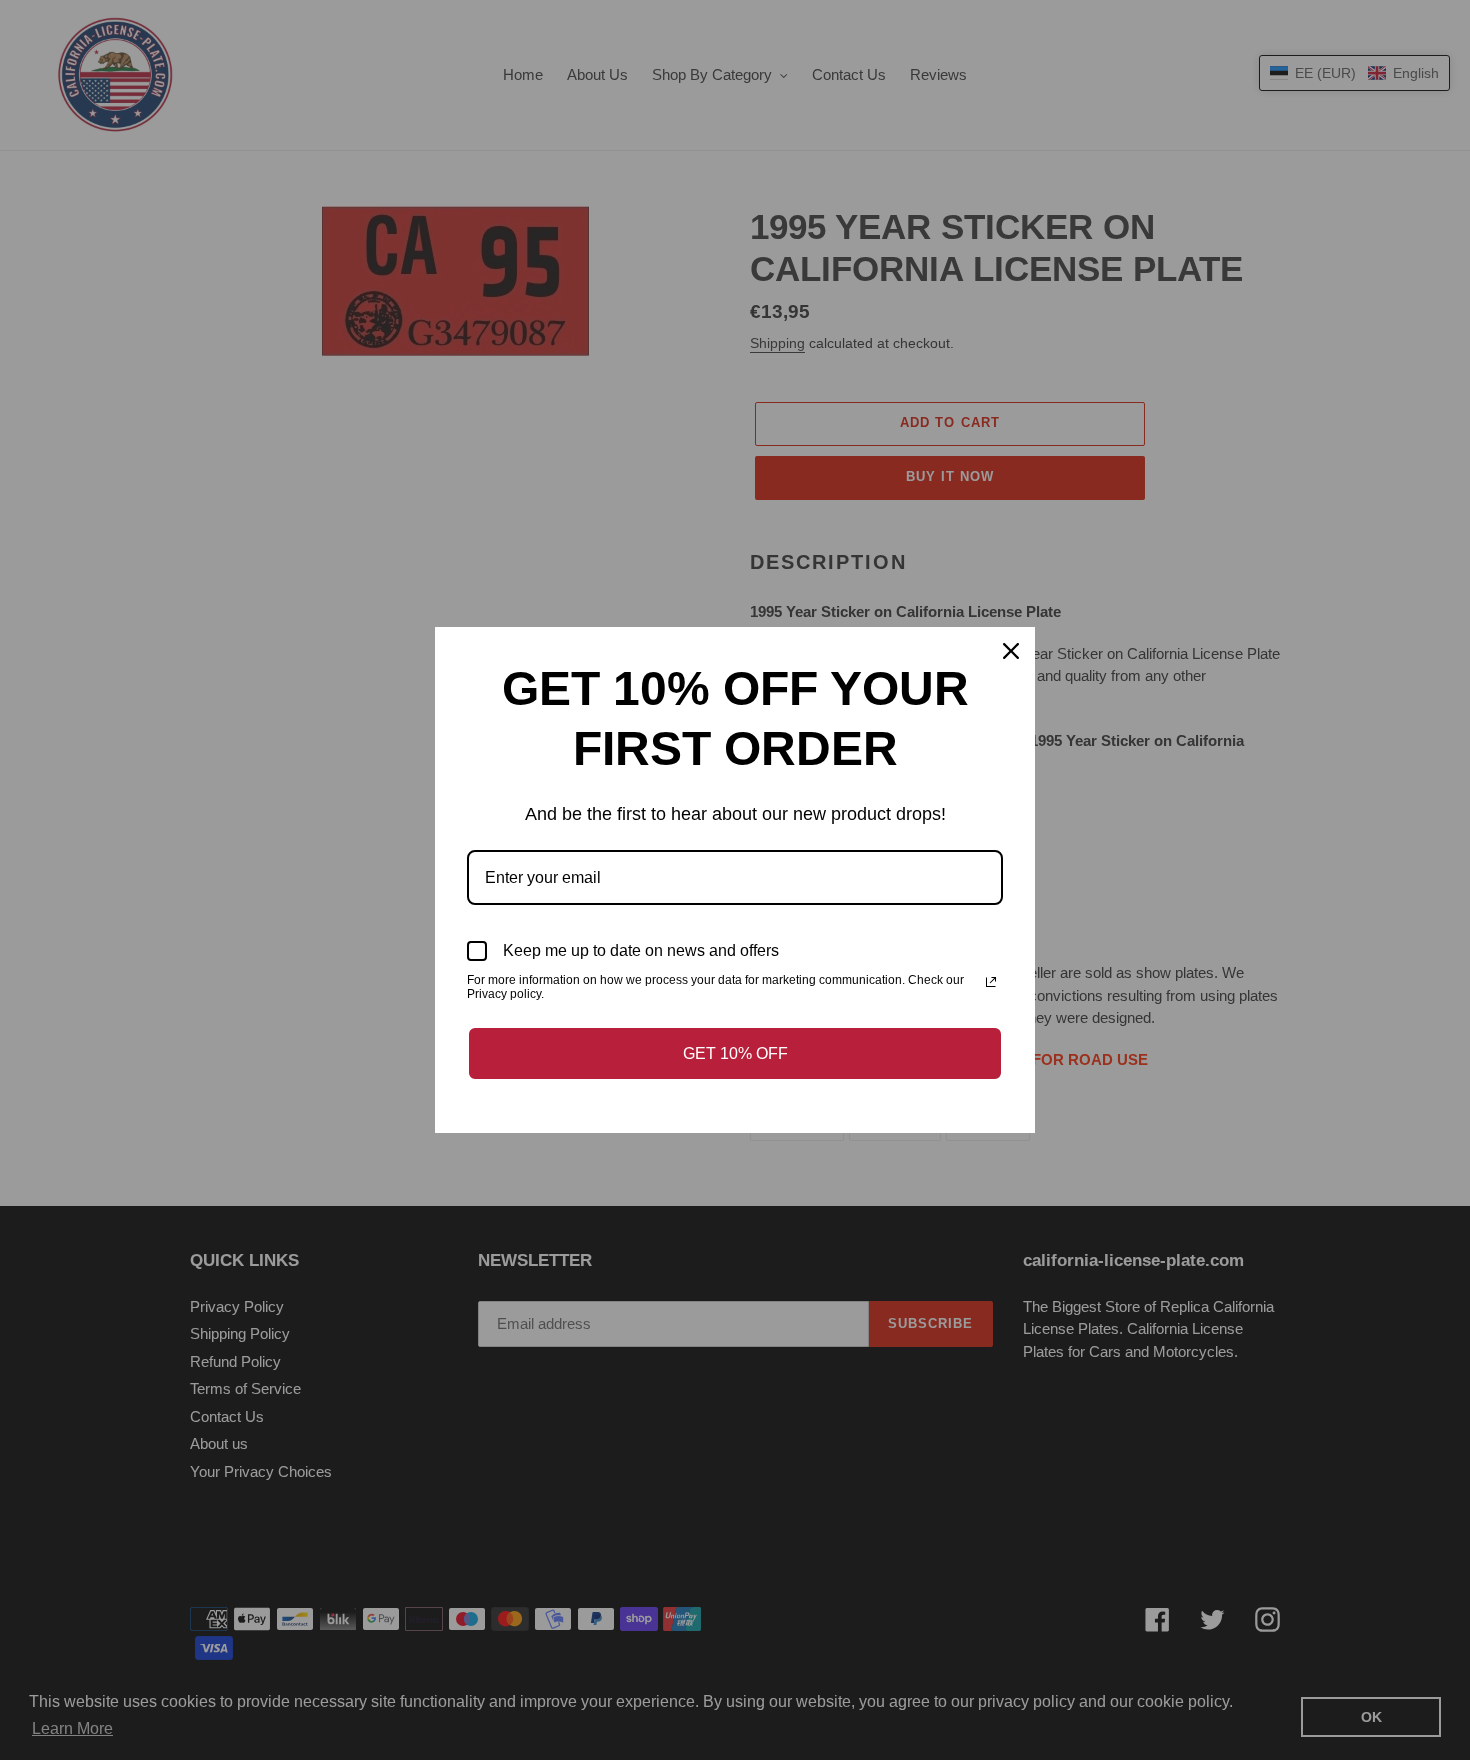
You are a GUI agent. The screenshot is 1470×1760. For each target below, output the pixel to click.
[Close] (1011, 651)
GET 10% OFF (735, 1053)
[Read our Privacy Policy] (991, 982)
